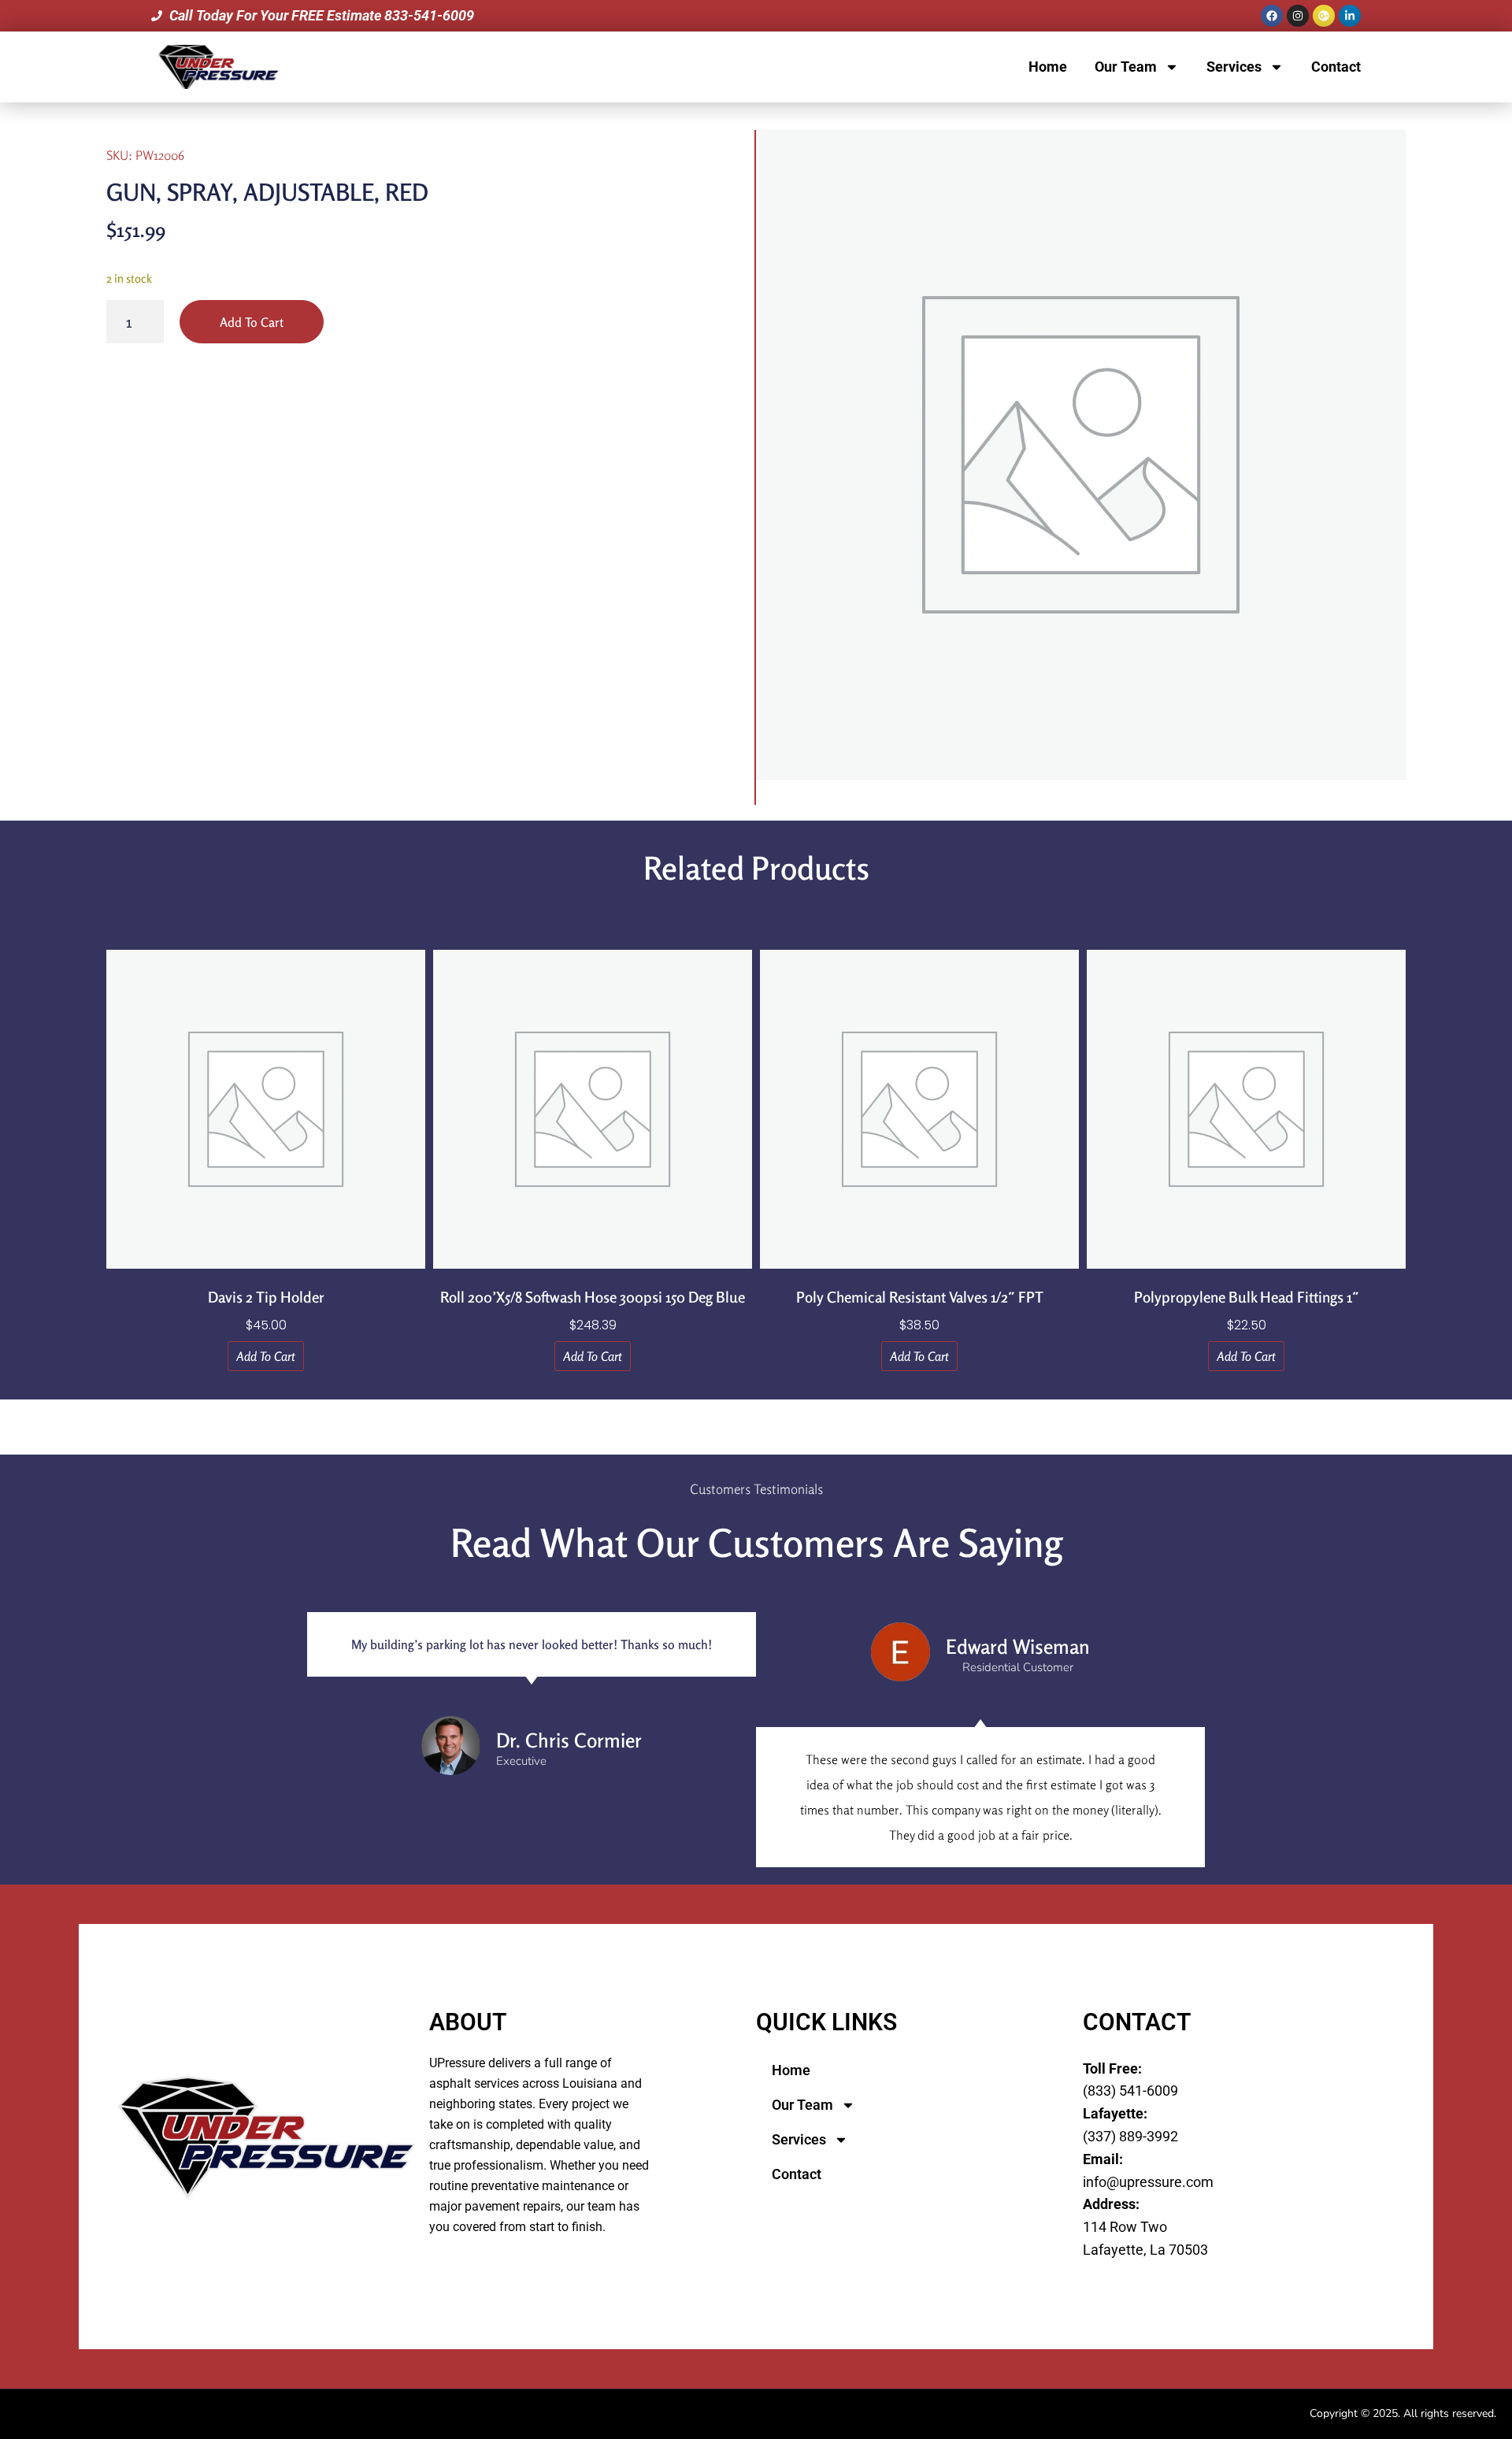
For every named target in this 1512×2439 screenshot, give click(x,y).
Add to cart (252, 322)
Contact (1336, 67)
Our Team (1126, 67)
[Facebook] (1272, 16)
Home (1048, 67)
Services (1234, 67)
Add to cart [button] (266, 1356)
